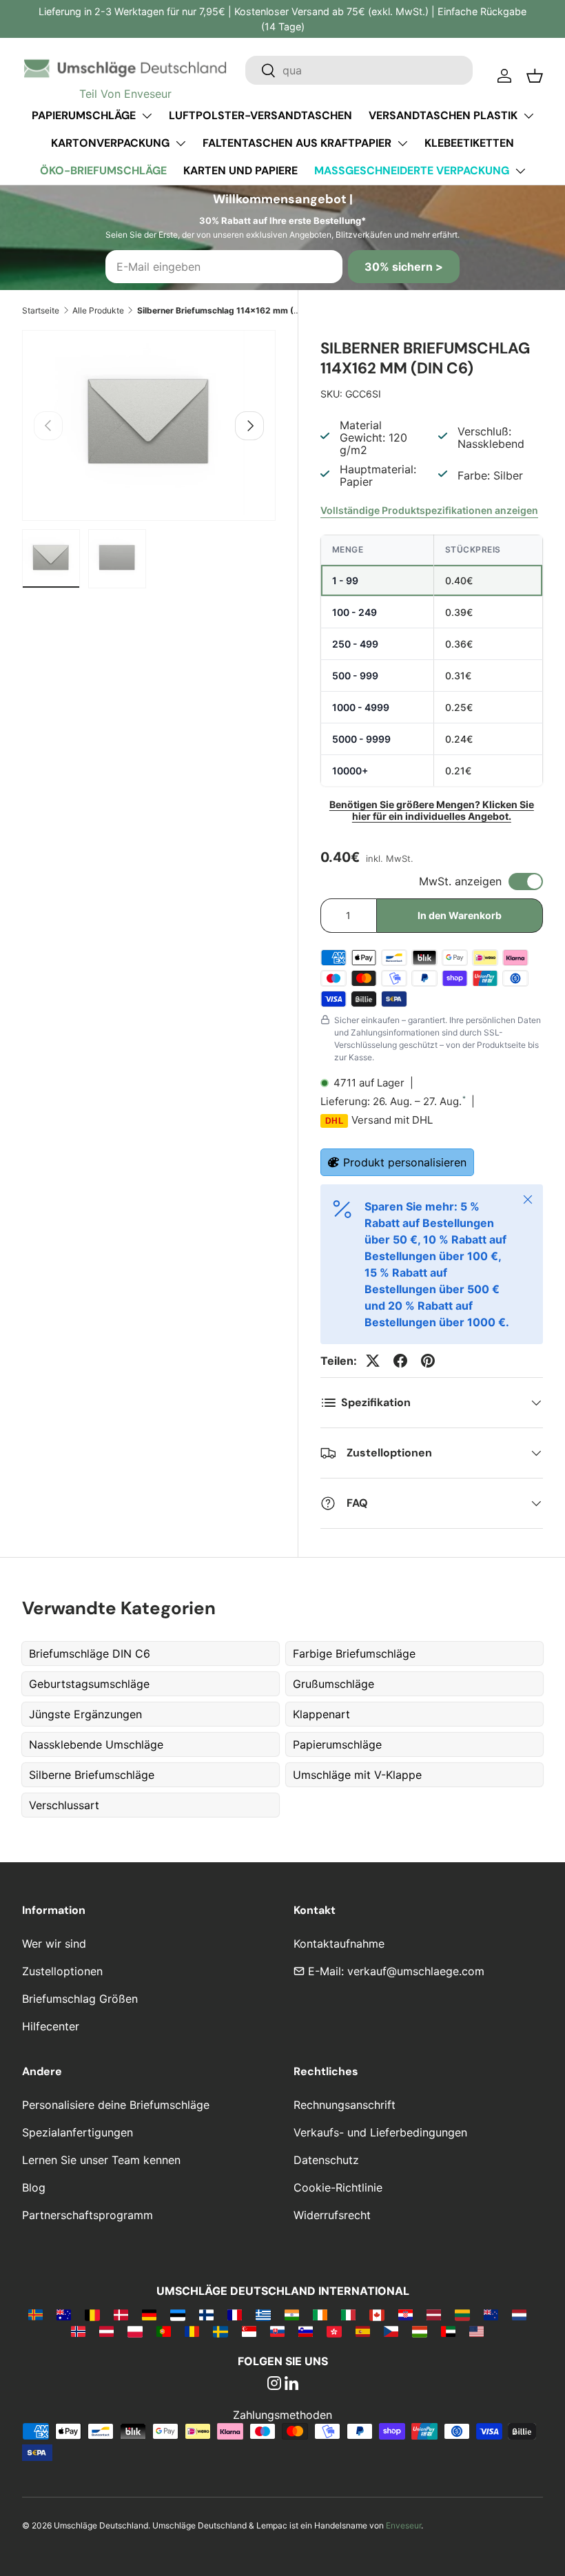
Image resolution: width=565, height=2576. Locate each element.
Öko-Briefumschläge (103, 171)
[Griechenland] (263, 2314)
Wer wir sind (54, 1944)
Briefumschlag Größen (80, 1999)
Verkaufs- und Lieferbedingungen (380, 2132)
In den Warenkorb (460, 915)
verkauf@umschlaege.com (416, 1971)
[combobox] (359, 70)
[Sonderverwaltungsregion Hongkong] (334, 2331)
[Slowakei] (277, 2331)
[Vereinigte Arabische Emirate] (448, 2331)
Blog (34, 2187)
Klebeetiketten (469, 143)
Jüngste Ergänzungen (85, 1714)
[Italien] (348, 2314)
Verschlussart (64, 1805)
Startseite (41, 310)
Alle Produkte (98, 310)
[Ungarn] (419, 2331)
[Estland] (177, 2314)
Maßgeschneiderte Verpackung (412, 171)
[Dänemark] (121, 2314)
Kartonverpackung (110, 143)
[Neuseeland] (491, 2314)
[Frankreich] (235, 2314)
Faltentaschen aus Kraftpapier (297, 143)
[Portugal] (164, 2331)
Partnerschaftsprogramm (88, 2215)
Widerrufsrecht (332, 2215)
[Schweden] (220, 2331)
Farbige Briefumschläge (354, 1653)
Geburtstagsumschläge (89, 1684)
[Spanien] (363, 2331)
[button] (535, 76)
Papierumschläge (84, 115)
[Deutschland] (149, 2314)
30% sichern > (404, 267)
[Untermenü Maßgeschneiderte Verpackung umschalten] (520, 171)
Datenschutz (326, 2160)
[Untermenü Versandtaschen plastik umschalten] (528, 116)
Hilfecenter (51, 2026)
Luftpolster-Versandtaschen (260, 115)
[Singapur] (249, 2331)
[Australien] (64, 2314)
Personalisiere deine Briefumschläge (116, 2105)
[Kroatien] (405, 2314)
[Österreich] (106, 2331)
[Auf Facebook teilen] (400, 1361)
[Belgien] (92, 2314)
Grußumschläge (333, 1684)
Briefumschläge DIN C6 (90, 1653)
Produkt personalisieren (405, 1162)
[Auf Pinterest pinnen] (428, 1361)
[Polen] (135, 2331)
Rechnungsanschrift (345, 2105)
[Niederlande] (519, 2314)
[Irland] (320, 2314)
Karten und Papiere (240, 171)
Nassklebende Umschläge (96, 1744)
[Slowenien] (306, 2331)
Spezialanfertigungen (78, 2132)
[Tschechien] (391, 2331)
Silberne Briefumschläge (92, 1775)
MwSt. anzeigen (460, 881)
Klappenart (321, 1714)
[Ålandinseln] (35, 2314)
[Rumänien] (192, 2331)
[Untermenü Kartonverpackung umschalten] (181, 143)
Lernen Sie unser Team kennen (101, 2160)
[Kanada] (377, 2314)
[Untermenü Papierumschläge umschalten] (147, 116)
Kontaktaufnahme (339, 1944)
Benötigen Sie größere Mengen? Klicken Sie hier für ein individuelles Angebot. (432, 810)
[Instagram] (274, 2384)
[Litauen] (462, 2314)
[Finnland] (206, 2314)
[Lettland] (434, 2314)
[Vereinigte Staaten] (476, 2331)
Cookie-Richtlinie (338, 2187)
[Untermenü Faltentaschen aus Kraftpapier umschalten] (402, 143)
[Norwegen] (78, 2331)
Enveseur (403, 2525)
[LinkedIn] (291, 2384)
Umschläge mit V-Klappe (357, 1775)
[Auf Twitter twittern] (373, 1361)
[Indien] (292, 2314)
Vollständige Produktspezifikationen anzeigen (429, 510)
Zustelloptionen (62, 1971)
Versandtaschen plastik (443, 115)
